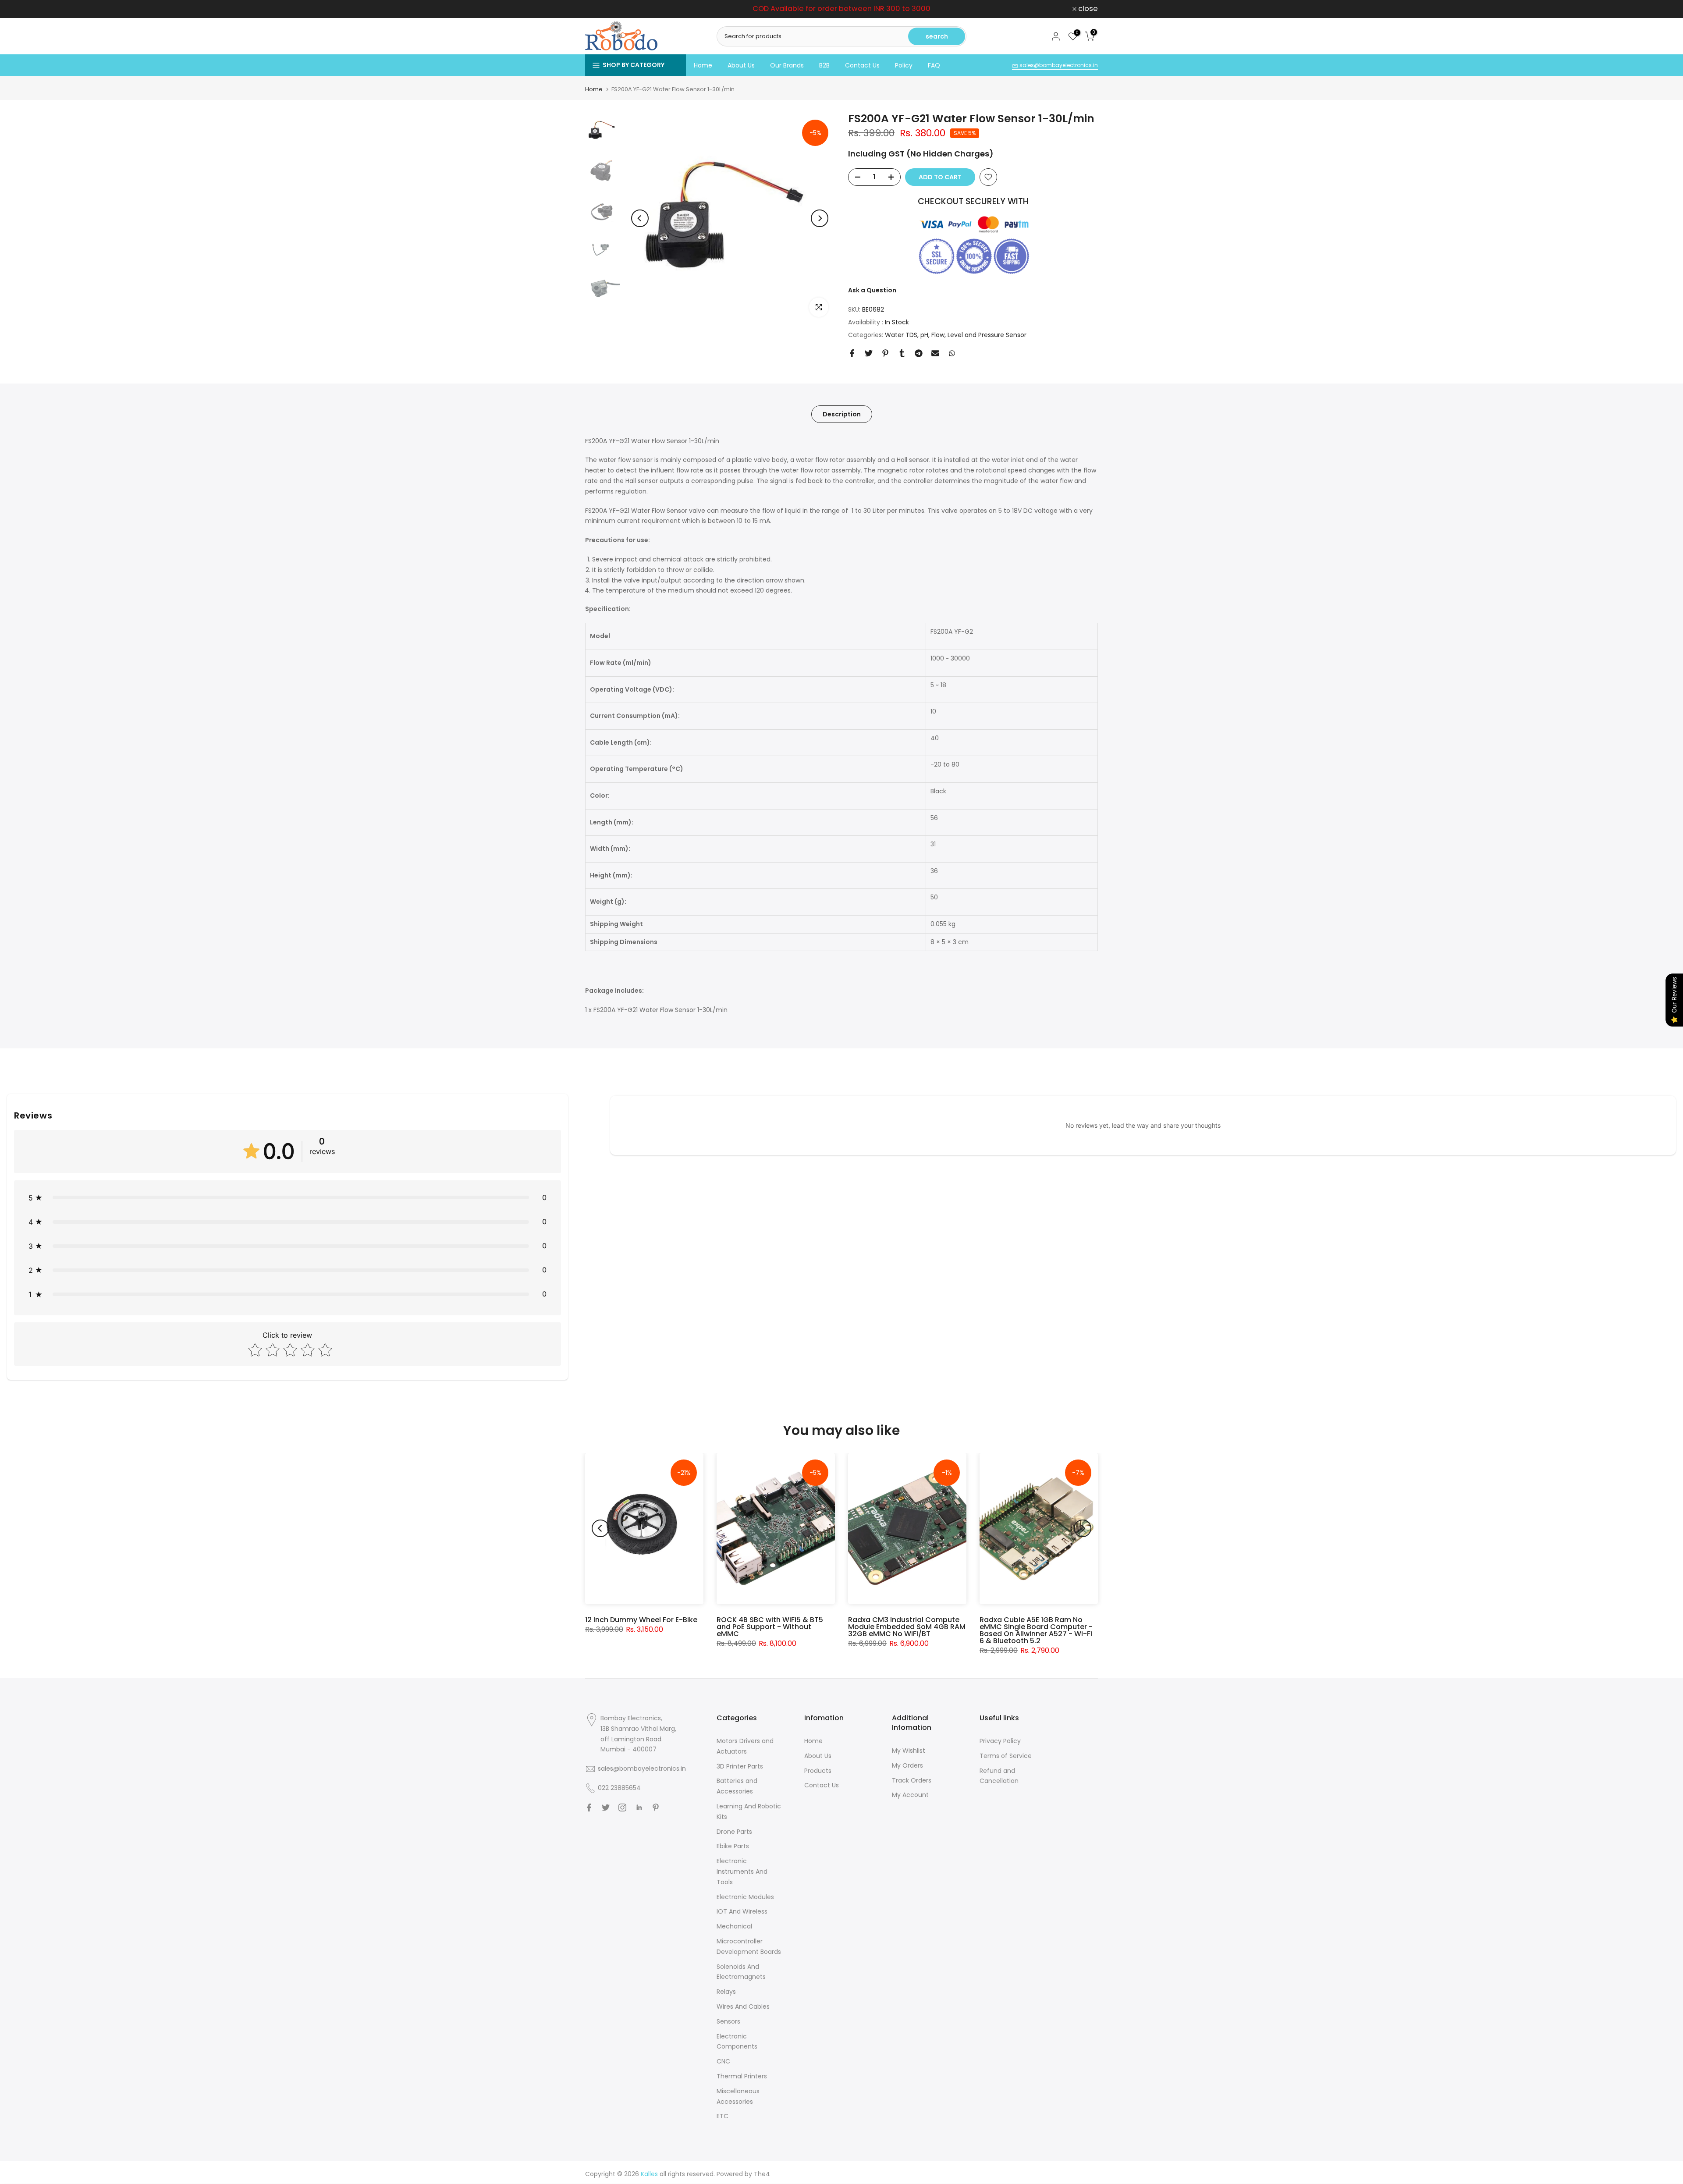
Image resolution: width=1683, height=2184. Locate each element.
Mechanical (734, 1926)
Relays (726, 1992)
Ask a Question (872, 290)
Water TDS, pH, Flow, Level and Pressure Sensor (956, 335)
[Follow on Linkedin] (639, 1808)
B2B (824, 65)
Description (842, 414)
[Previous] (640, 218)
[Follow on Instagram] (622, 1808)
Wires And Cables (743, 2006)
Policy (904, 65)
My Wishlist (909, 1751)
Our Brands (787, 65)
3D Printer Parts (740, 1766)
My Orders (907, 1765)
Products (818, 1771)
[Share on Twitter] (869, 353)
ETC (723, 2116)
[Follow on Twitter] (606, 1808)
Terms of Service (1006, 1756)
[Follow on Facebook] (589, 1808)
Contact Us (862, 65)
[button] (288, 1198)
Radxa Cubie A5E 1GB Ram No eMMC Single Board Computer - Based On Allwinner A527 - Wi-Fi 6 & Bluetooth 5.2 (1036, 1630)
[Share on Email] (935, 353)
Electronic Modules (745, 1897)
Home (703, 65)
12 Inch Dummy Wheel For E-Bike (641, 1620)
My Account (910, 1795)
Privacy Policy (1000, 1741)
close (600, 9)
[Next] (820, 218)
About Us (741, 65)
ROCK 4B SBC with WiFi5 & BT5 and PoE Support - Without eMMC (770, 1627)
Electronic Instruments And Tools (742, 1871)
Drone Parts (734, 1832)
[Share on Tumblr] (902, 353)
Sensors (728, 2021)
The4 (762, 2174)
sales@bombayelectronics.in (1058, 65)
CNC (723, 2061)
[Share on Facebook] (852, 353)
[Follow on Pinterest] (656, 1808)
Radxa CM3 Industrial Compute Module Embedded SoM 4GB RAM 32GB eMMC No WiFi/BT (907, 1627)
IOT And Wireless (742, 1911)
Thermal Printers (742, 2076)
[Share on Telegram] (919, 353)
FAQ (934, 65)
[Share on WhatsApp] (952, 353)
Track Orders (912, 1780)
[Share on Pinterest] (885, 353)
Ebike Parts (733, 1846)
